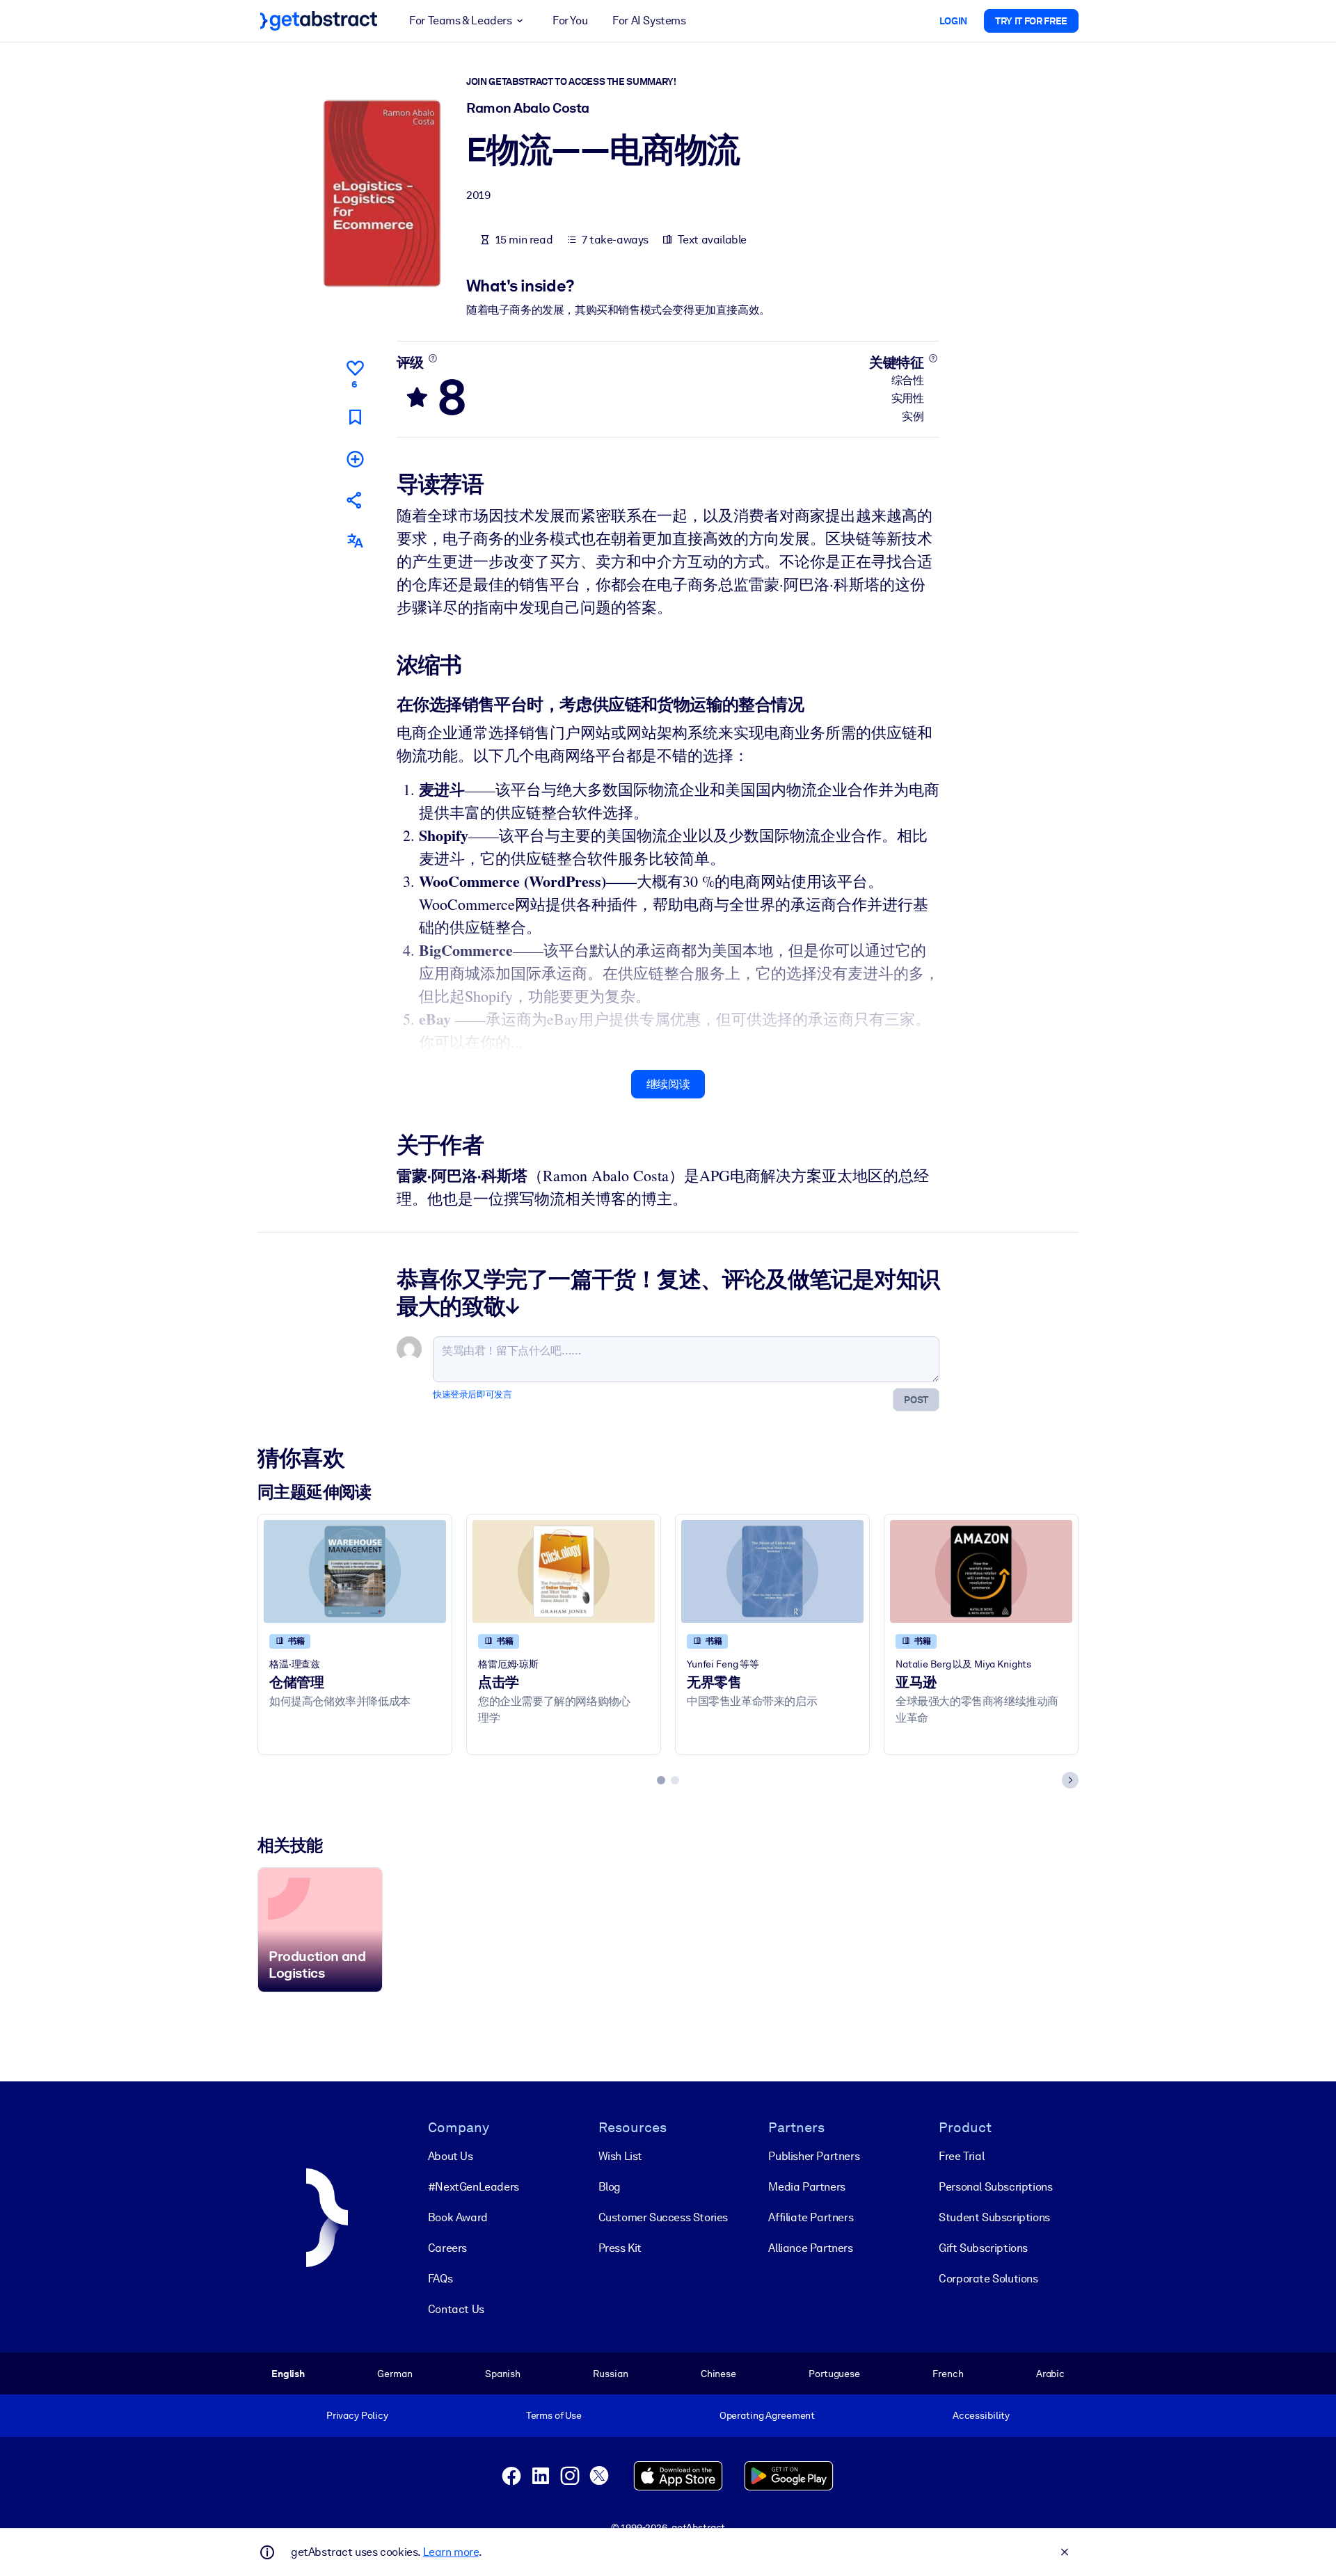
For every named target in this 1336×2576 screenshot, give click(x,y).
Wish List (620, 2156)
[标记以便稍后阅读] (355, 417)
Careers (447, 2248)
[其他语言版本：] (355, 541)
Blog (610, 2187)
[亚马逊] (981, 1571)
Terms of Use (554, 2415)
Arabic (1050, 2374)
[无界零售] (772, 1571)
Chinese (718, 2374)
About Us (451, 2156)
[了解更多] (432, 358)
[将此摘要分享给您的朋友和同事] (355, 500)
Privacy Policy (357, 2415)
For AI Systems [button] (649, 21)
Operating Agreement (767, 2415)
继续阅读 (668, 1084)
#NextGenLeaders (474, 2187)
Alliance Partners (810, 2248)
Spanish (503, 2374)
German (395, 2374)
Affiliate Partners (811, 2217)
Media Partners (806, 2187)
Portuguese (834, 2374)
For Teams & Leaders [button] (460, 21)
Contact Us (456, 2309)
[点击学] (564, 1571)
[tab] (661, 1780)
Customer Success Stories (663, 2217)
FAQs (440, 2279)
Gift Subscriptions (983, 2248)
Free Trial (961, 2156)
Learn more (451, 2552)
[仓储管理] (355, 1571)
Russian (610, 2374)
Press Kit (620, 2248)
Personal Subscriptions (995, 2187)
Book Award (458, 2217)
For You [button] (570, 21)
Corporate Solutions (988, 2279)
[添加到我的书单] (355, 459)
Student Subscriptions (994, 2217)
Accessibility (981, 2415)
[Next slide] (1070, 1780)
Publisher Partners (814, 2156)
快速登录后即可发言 (472, 1394)
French (948, 2374)
